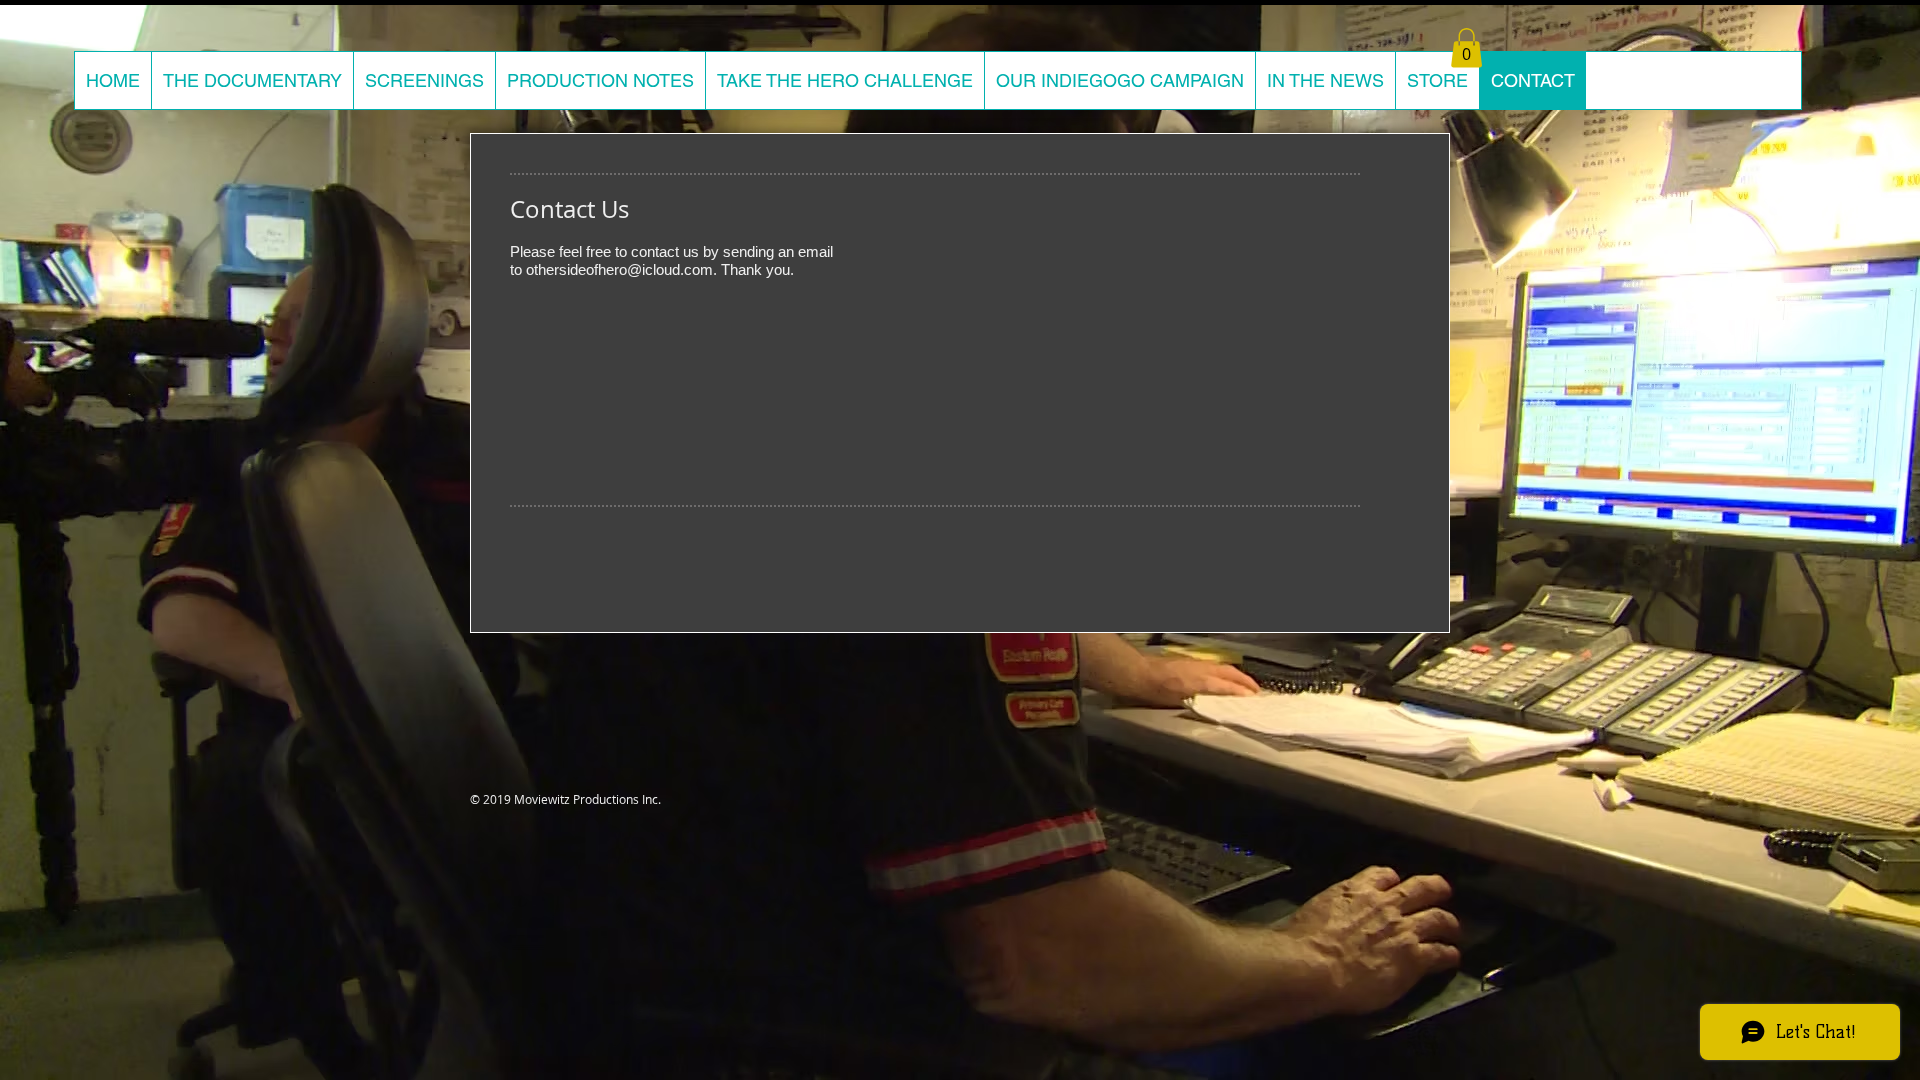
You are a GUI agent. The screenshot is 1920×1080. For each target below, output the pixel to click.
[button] (1466, 47)
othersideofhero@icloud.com (619, 269)
